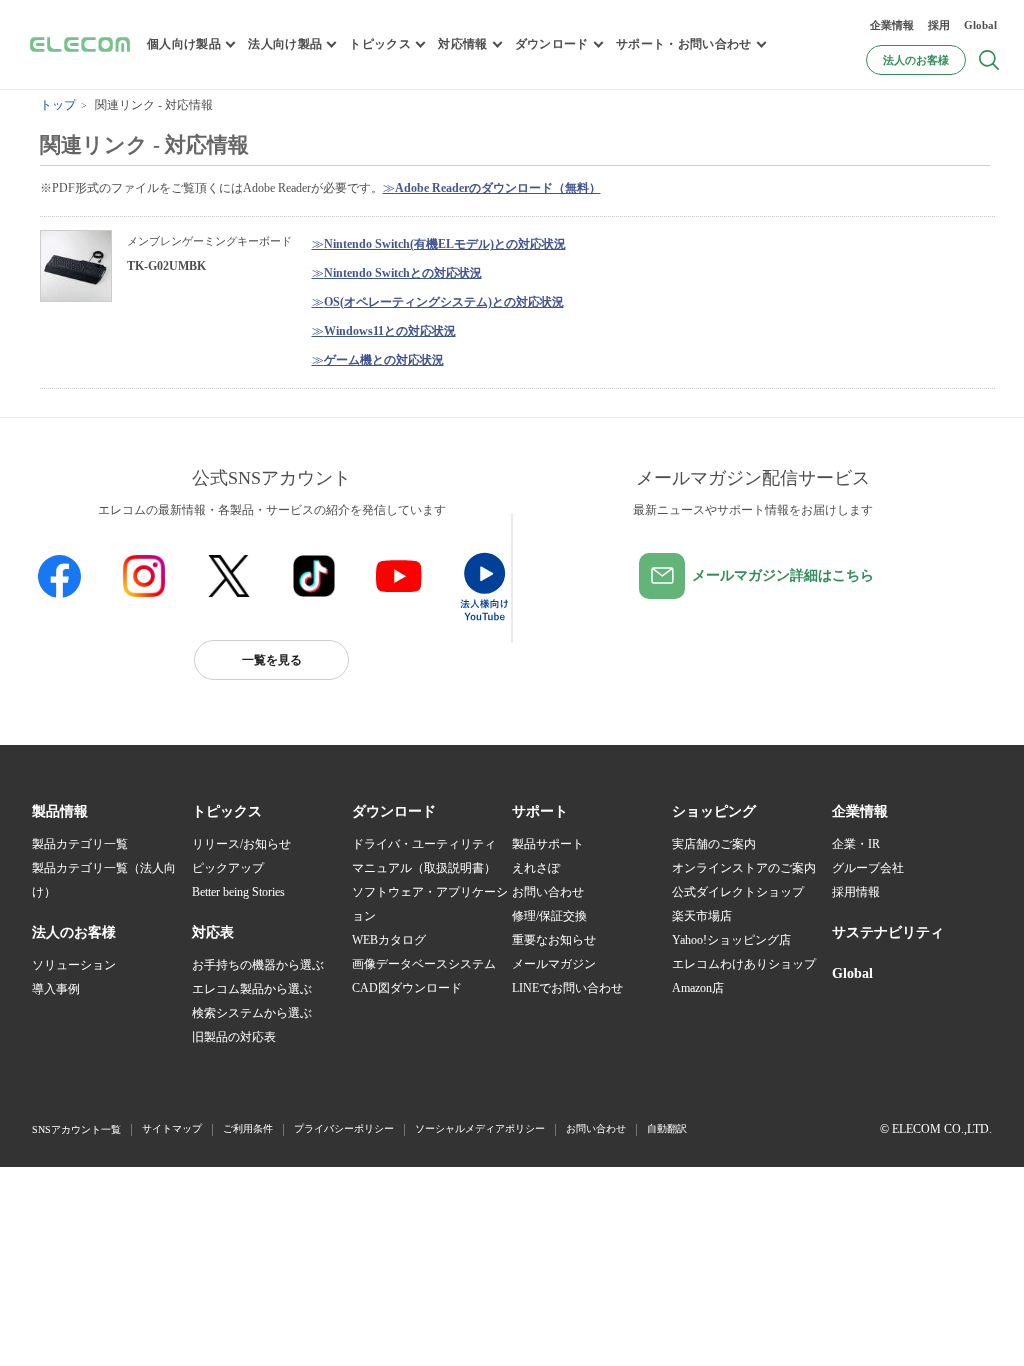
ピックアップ (228, 868)
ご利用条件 (248, 1128)
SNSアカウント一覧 (76, 1129)
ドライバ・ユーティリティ (424, 844)
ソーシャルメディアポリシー (480, 1128)
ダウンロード (552, 44)
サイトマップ (172, 1128)
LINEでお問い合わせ (567, 988)
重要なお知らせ (554, 940)
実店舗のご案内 (714, 844)
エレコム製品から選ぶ (252, 989)
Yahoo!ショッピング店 (731, 940)
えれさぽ (536, 868)
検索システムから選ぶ (252, 1013)
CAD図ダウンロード (407, 988)
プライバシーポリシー (344, 1128)
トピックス (380, 44)
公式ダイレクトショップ (738, 892)
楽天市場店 (702, 916)
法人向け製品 (285, 44)
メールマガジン (554, 964)
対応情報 (462, 44)
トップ (58, 105)
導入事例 (56, 989)
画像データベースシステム (424, 964)
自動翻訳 (667, 1128)
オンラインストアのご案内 (744, 868)
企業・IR (856, 844)
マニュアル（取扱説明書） (424, 868)
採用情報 (856, 892)
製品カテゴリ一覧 (80, 844)
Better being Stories (238, 892)
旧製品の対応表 (234, 1037)
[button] (227, 812)
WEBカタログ (389, 940)
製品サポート (548, 844)
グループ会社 (868, 868)
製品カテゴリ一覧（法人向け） (104, 880)
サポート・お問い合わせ (684, 44)
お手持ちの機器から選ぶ (258, 965)
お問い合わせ (548, 892)
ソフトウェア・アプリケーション (430, 904)
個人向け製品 (184, 44)
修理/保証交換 (549, 916)
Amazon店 (698, 988)
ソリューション (74, 965)
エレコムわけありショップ (744, 964)
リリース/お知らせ (241, 844)
